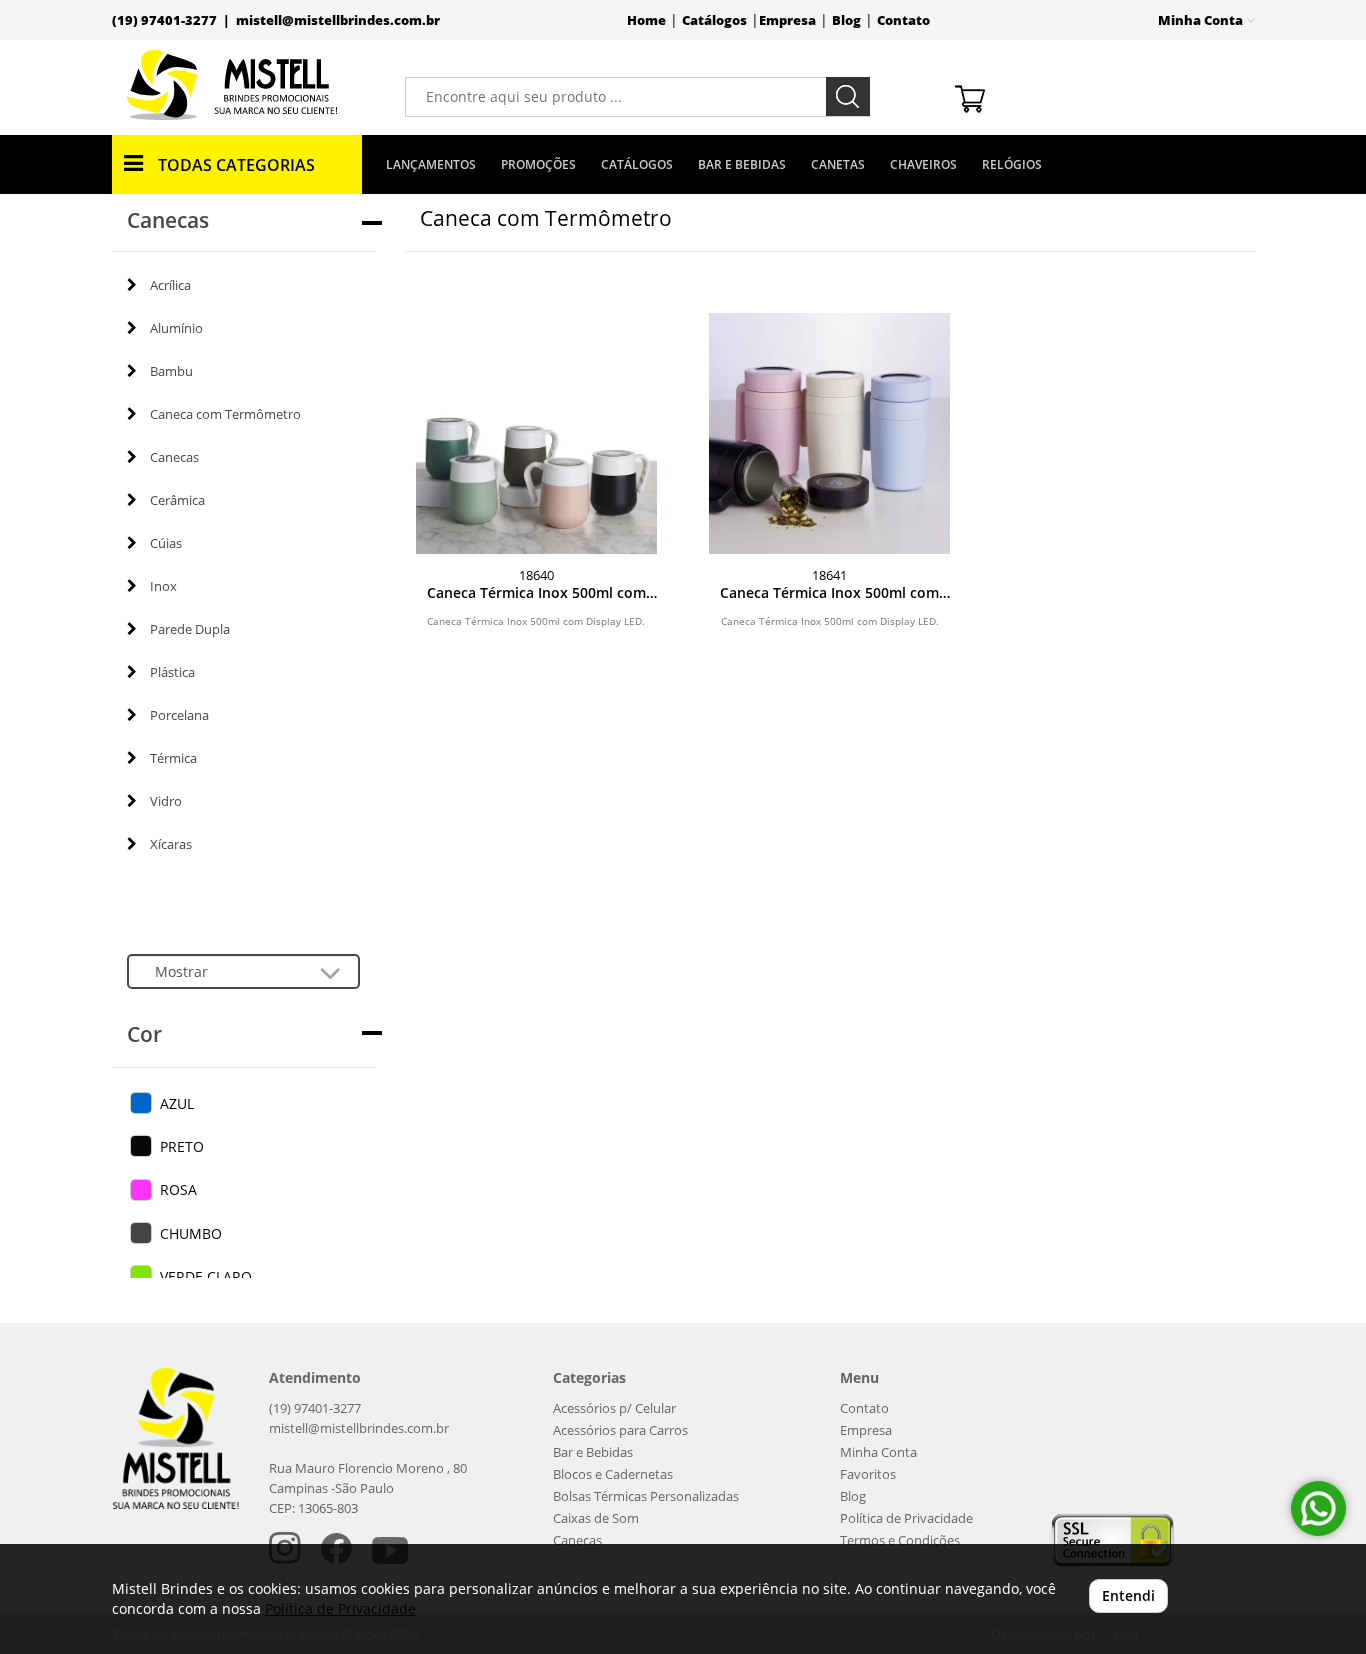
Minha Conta (878, 1452)
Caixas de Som (596, 1518)
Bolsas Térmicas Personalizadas (646, 1496)
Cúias (166, 543)
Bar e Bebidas (742, 164)
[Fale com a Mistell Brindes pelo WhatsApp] (1318, 1508)
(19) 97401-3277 (315, 1408)
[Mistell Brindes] (232, 85)
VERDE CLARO (206, 1276)
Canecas (174, 457)
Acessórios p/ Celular (614, 1408)
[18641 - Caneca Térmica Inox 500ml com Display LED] (829, 433)
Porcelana (179, 715)
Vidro (166, 801)
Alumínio (176, 328)
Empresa (787, 20)
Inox (163, 586)
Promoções (538, 164)
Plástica (172, 672)
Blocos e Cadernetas (613, 1474)
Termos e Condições (900, 1540)
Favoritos (868, 1474)
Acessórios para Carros (620, 1430)
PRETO (182, 1146)
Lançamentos (431, 164)
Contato (903, 20)
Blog (846, 20)
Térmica (173, 758)
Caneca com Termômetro (225, 414)
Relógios (1012, 164)
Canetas (838, 164)
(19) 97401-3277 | (174, 20)
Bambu (171, 371)
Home (646, 20)
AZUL (177, 1103)
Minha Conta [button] (1202, 20)
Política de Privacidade (906, 1518)
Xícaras (171, 844)
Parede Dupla (190, 629)
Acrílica (170, 285)
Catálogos (714, 20)
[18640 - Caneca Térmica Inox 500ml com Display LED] (536, 433)
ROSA (178, 1189)
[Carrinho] (1097, 97)
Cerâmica (177, 500)
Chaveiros (923, 164)
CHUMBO (191, 1233)
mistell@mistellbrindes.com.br (338, 20)
